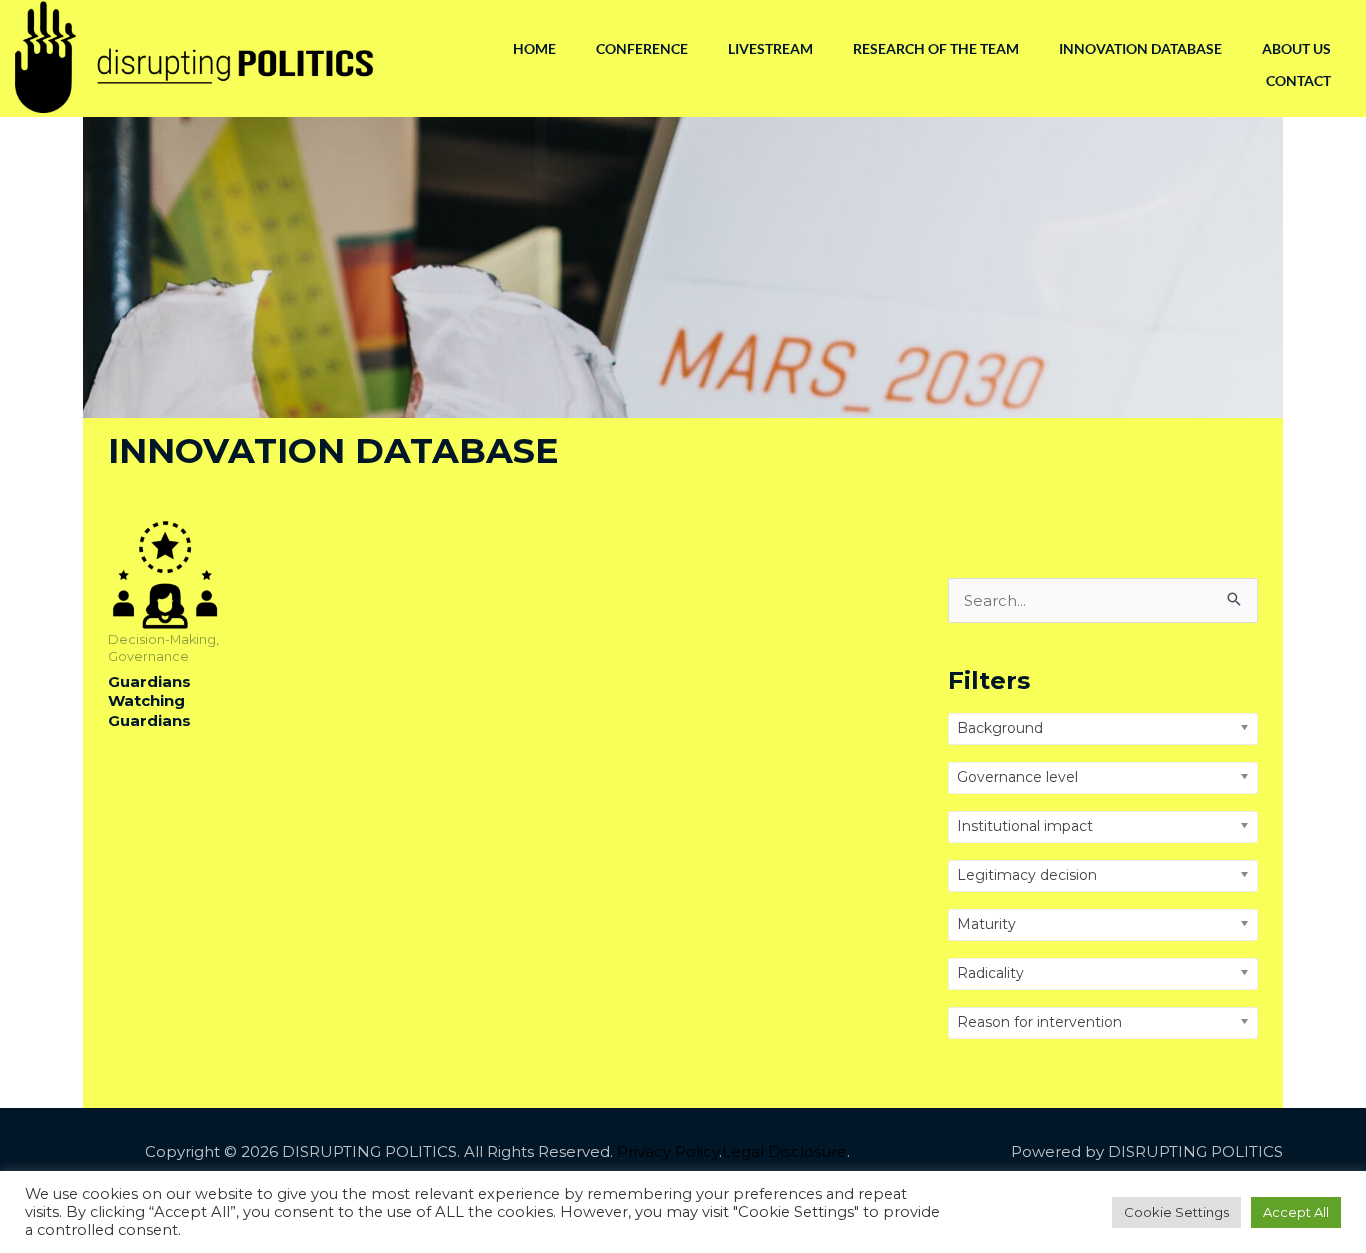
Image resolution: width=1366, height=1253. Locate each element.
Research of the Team (936, 48)
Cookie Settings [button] (1176, 1212)
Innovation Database (1140, 48)
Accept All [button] (1296, 1212)
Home (534, 48)
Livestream (770, 48)
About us (1296, 48)
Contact (1298, 80)
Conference (642, 48)
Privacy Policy (668, 1151)
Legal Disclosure (784, 1151)
